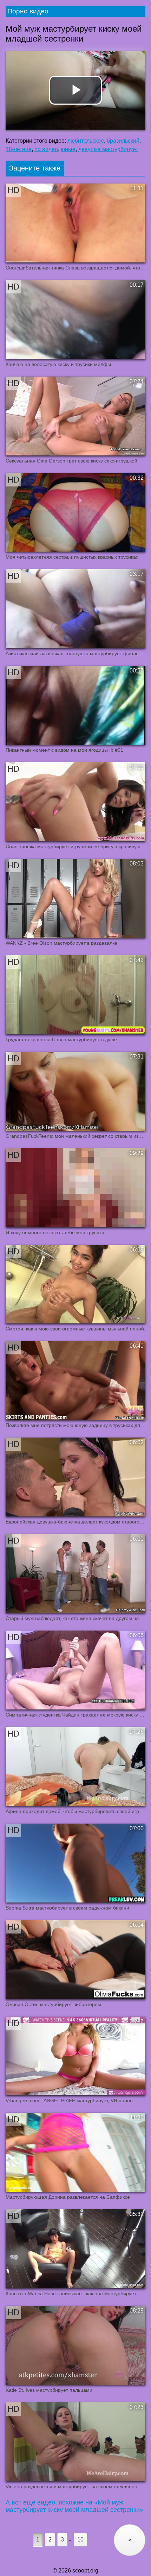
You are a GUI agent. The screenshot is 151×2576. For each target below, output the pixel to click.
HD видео (46, 149)
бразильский (123, 141)
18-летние (19, 149)
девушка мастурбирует (108, 149)
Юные (68, 149)
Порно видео (28, 11)
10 (80, 2540)
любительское (86, 141)
